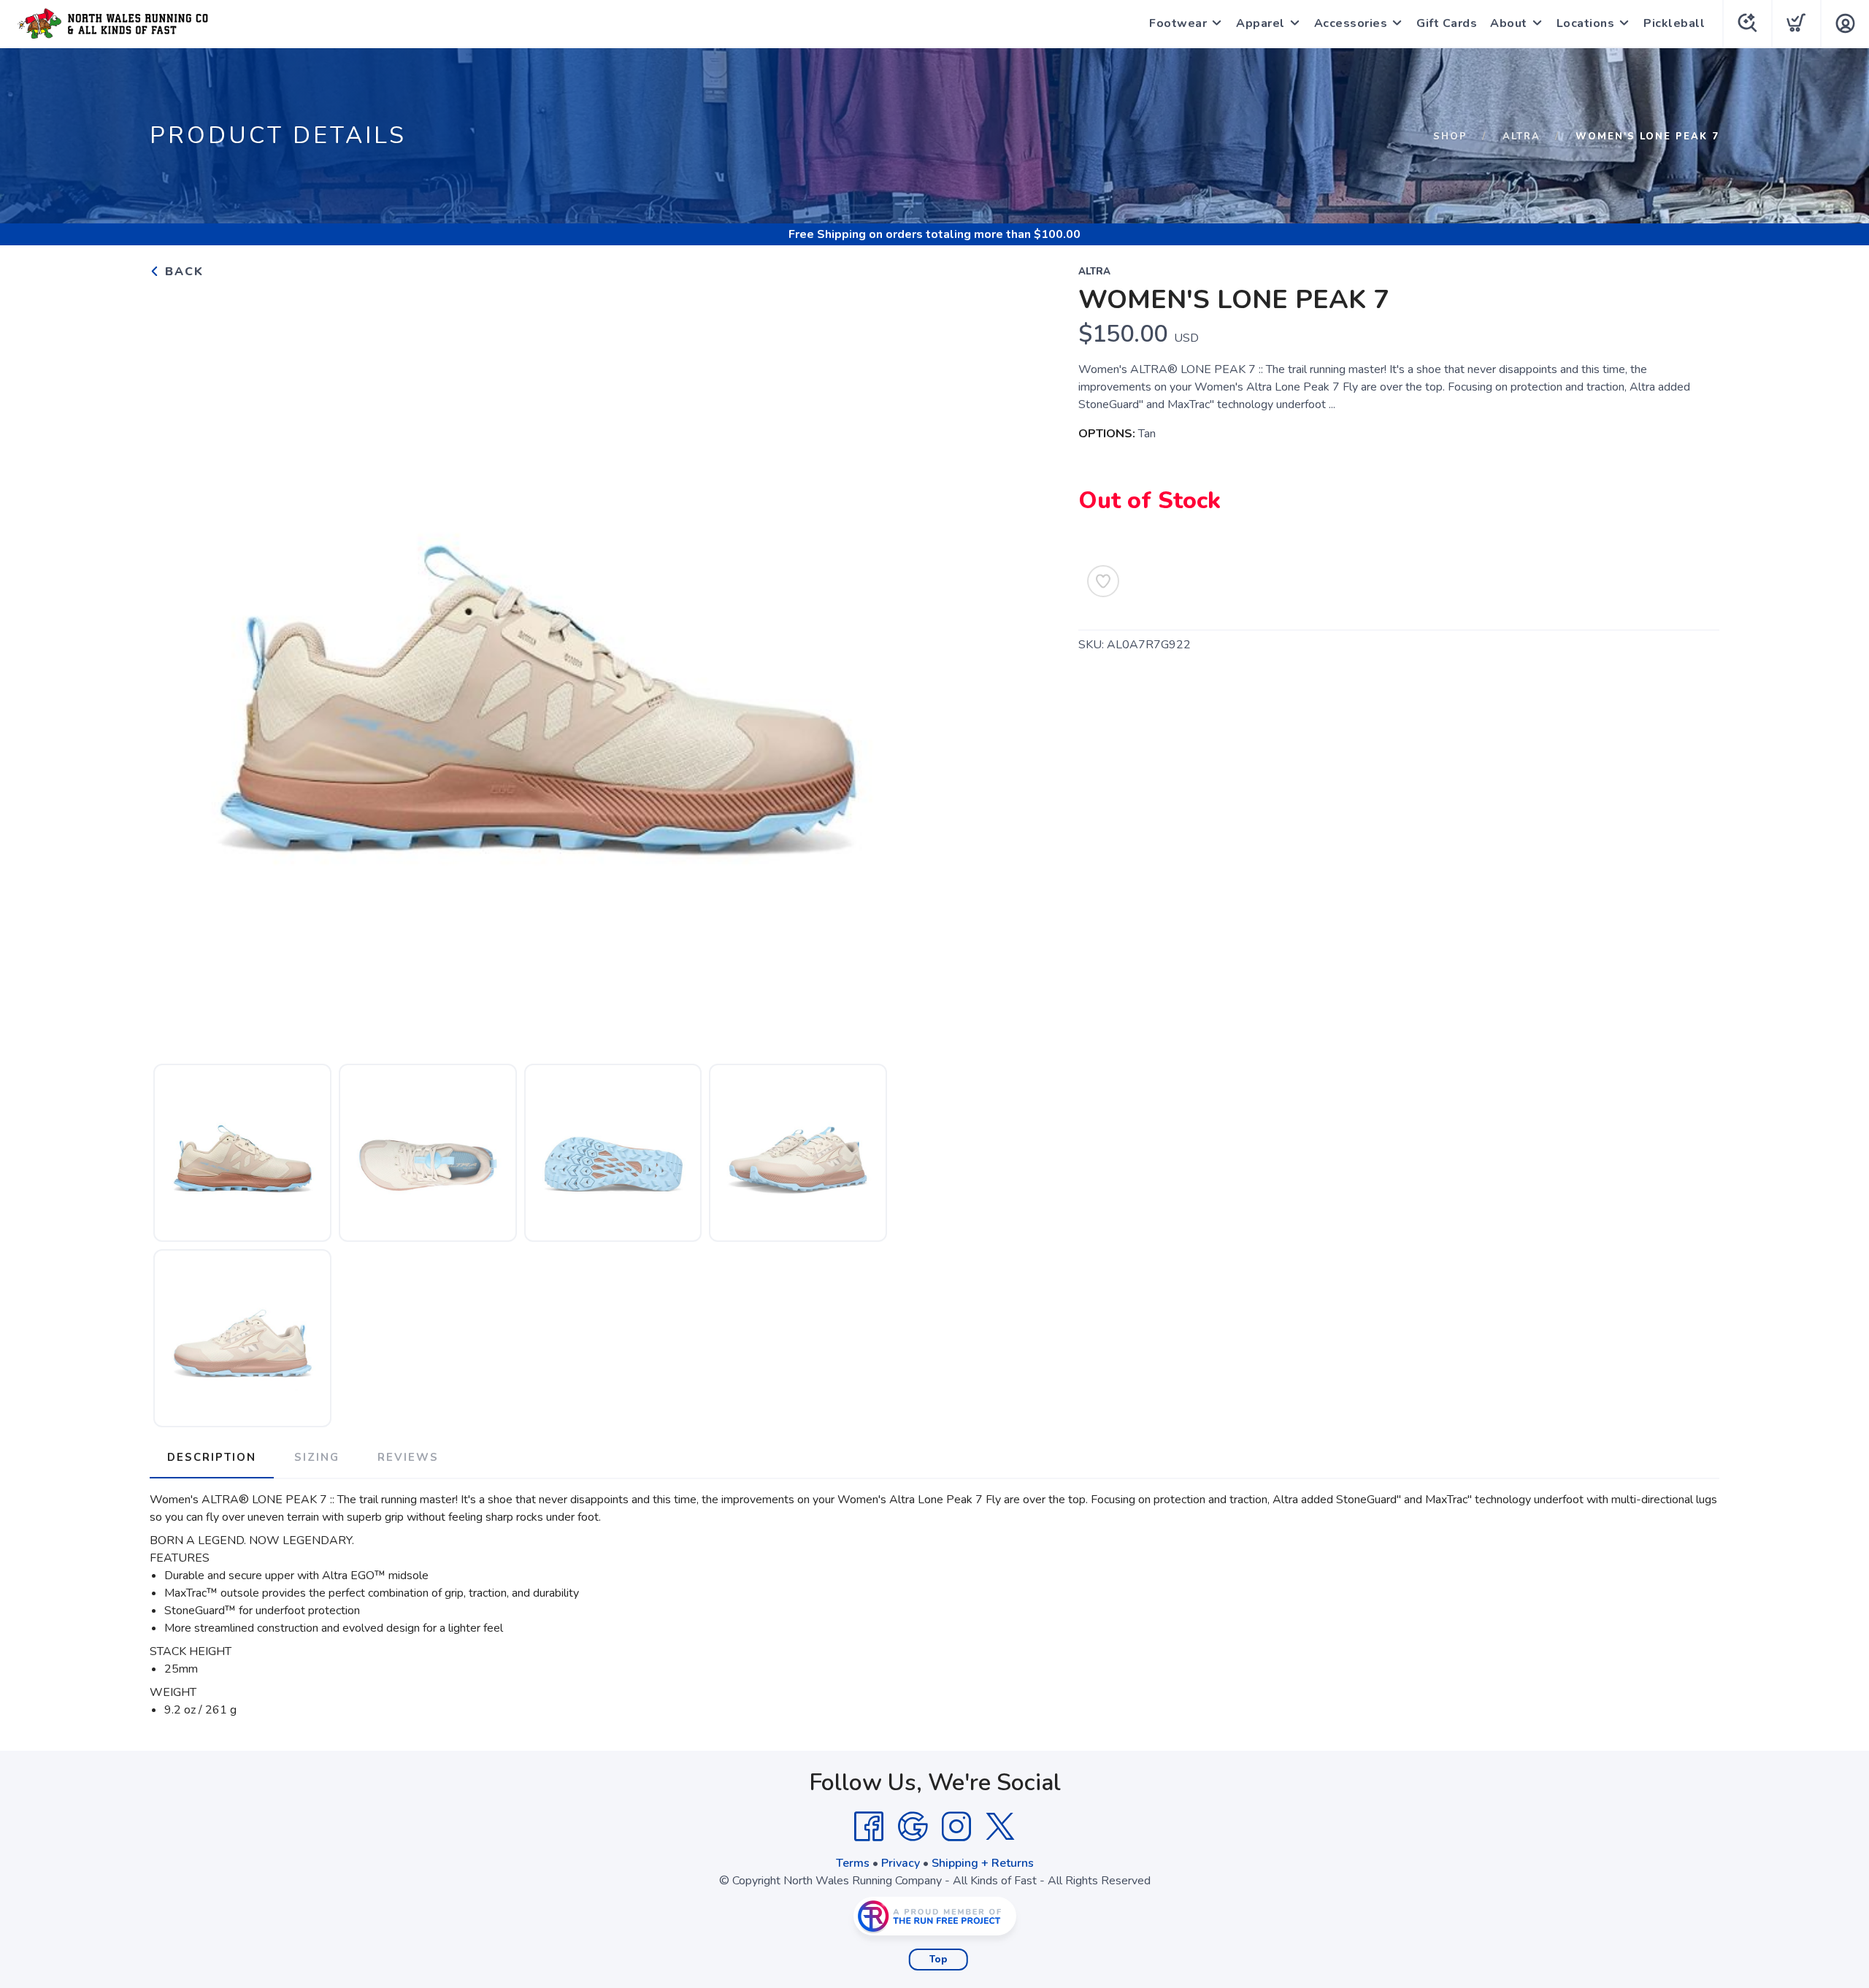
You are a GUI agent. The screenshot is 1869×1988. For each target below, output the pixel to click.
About (1509, 23)
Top (939, 1960)
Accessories (1351, 23)
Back (182, 272)
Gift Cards (1447, 23)
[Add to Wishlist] (1103, 581)
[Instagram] (956, 1827)
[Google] (913, 1827)
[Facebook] (869, 1827)
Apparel (1260, 23)
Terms (853, 1863)
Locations (1586, 23)
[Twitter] (1000, 1827)
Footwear (1178, 23)
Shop (1450, 137)
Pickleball (1674, 23)
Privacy (901, 1863)
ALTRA (1521, 137)
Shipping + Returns (983, 1863)
